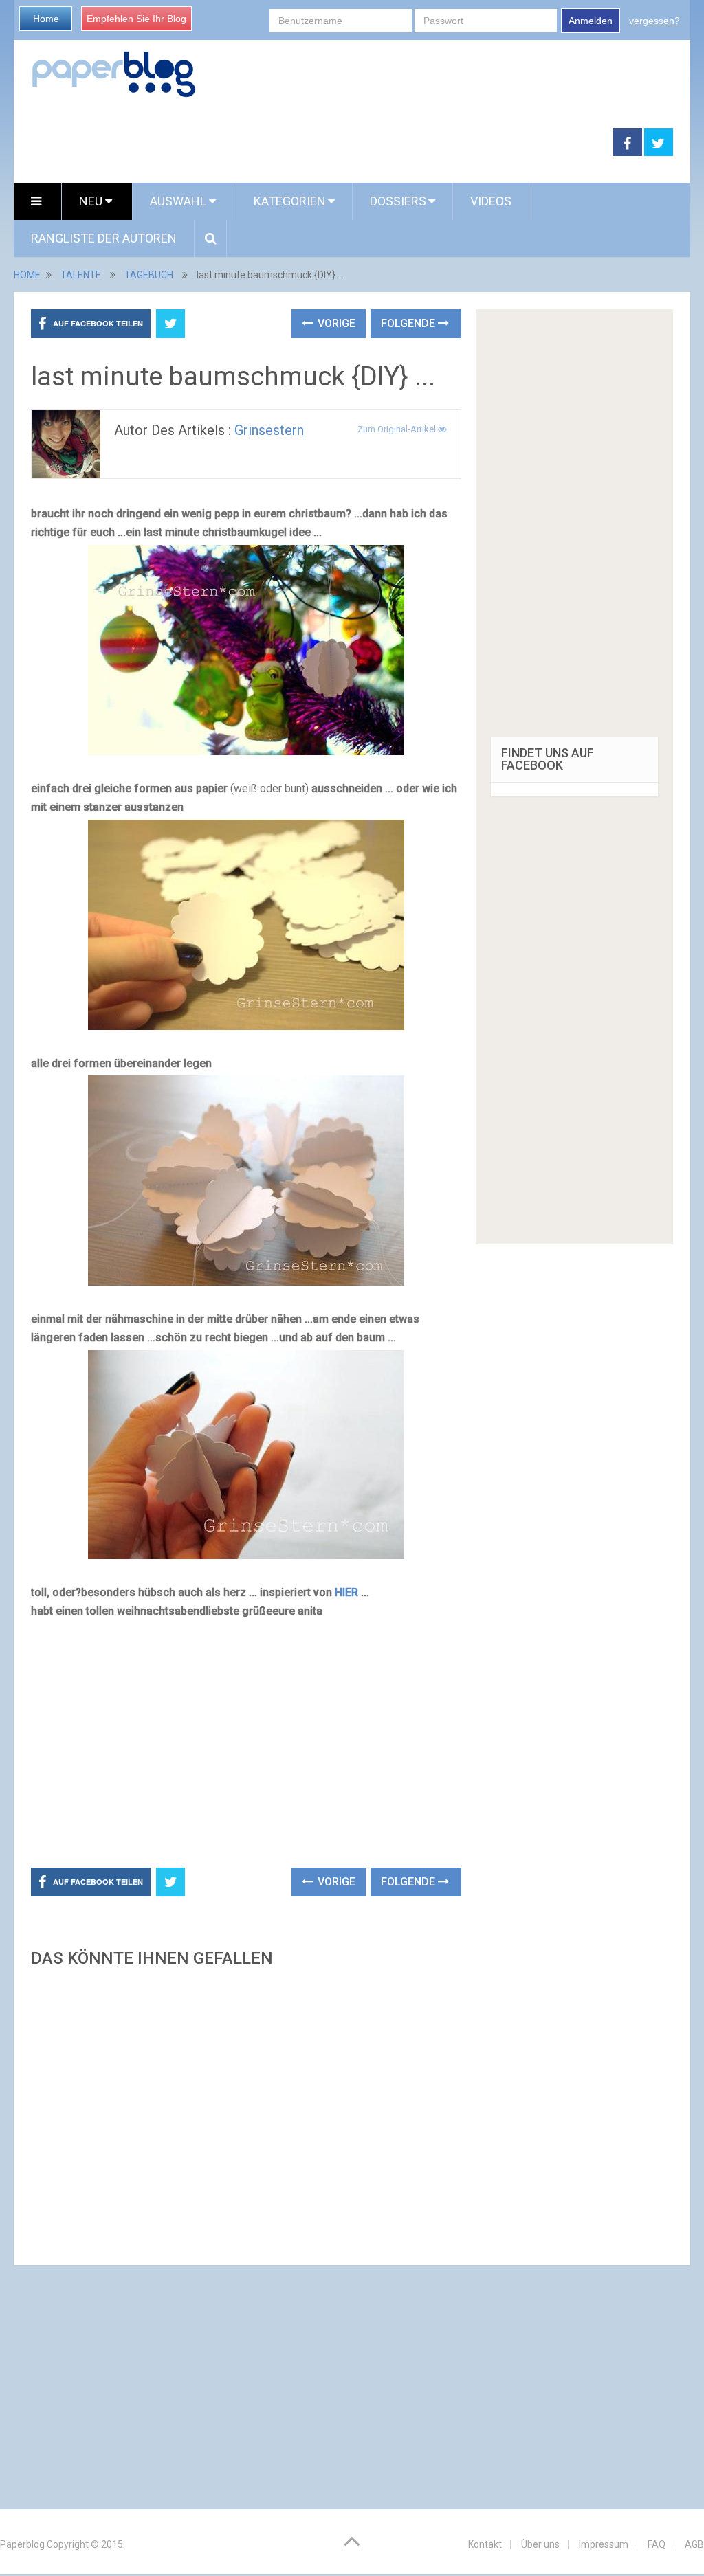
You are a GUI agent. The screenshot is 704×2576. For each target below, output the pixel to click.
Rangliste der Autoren (104, 238)
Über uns (540, 2544)
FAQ (657, 2544)
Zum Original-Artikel (398, 429)
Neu (92, 201)
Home (46, 19)
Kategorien (290, 201)
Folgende (409, 323)
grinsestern (269, 430)
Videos (491, 201)
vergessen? (654, 21)
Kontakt (485, 2544)
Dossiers (398, 201)
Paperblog (22, 2544)
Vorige (335, 323)
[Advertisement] (313, 143)
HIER (346, 1592)
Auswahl (179, 201)
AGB (694, 2544)
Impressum (604, 2544)
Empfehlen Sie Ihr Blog (136, 19)
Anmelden (591, 21)
